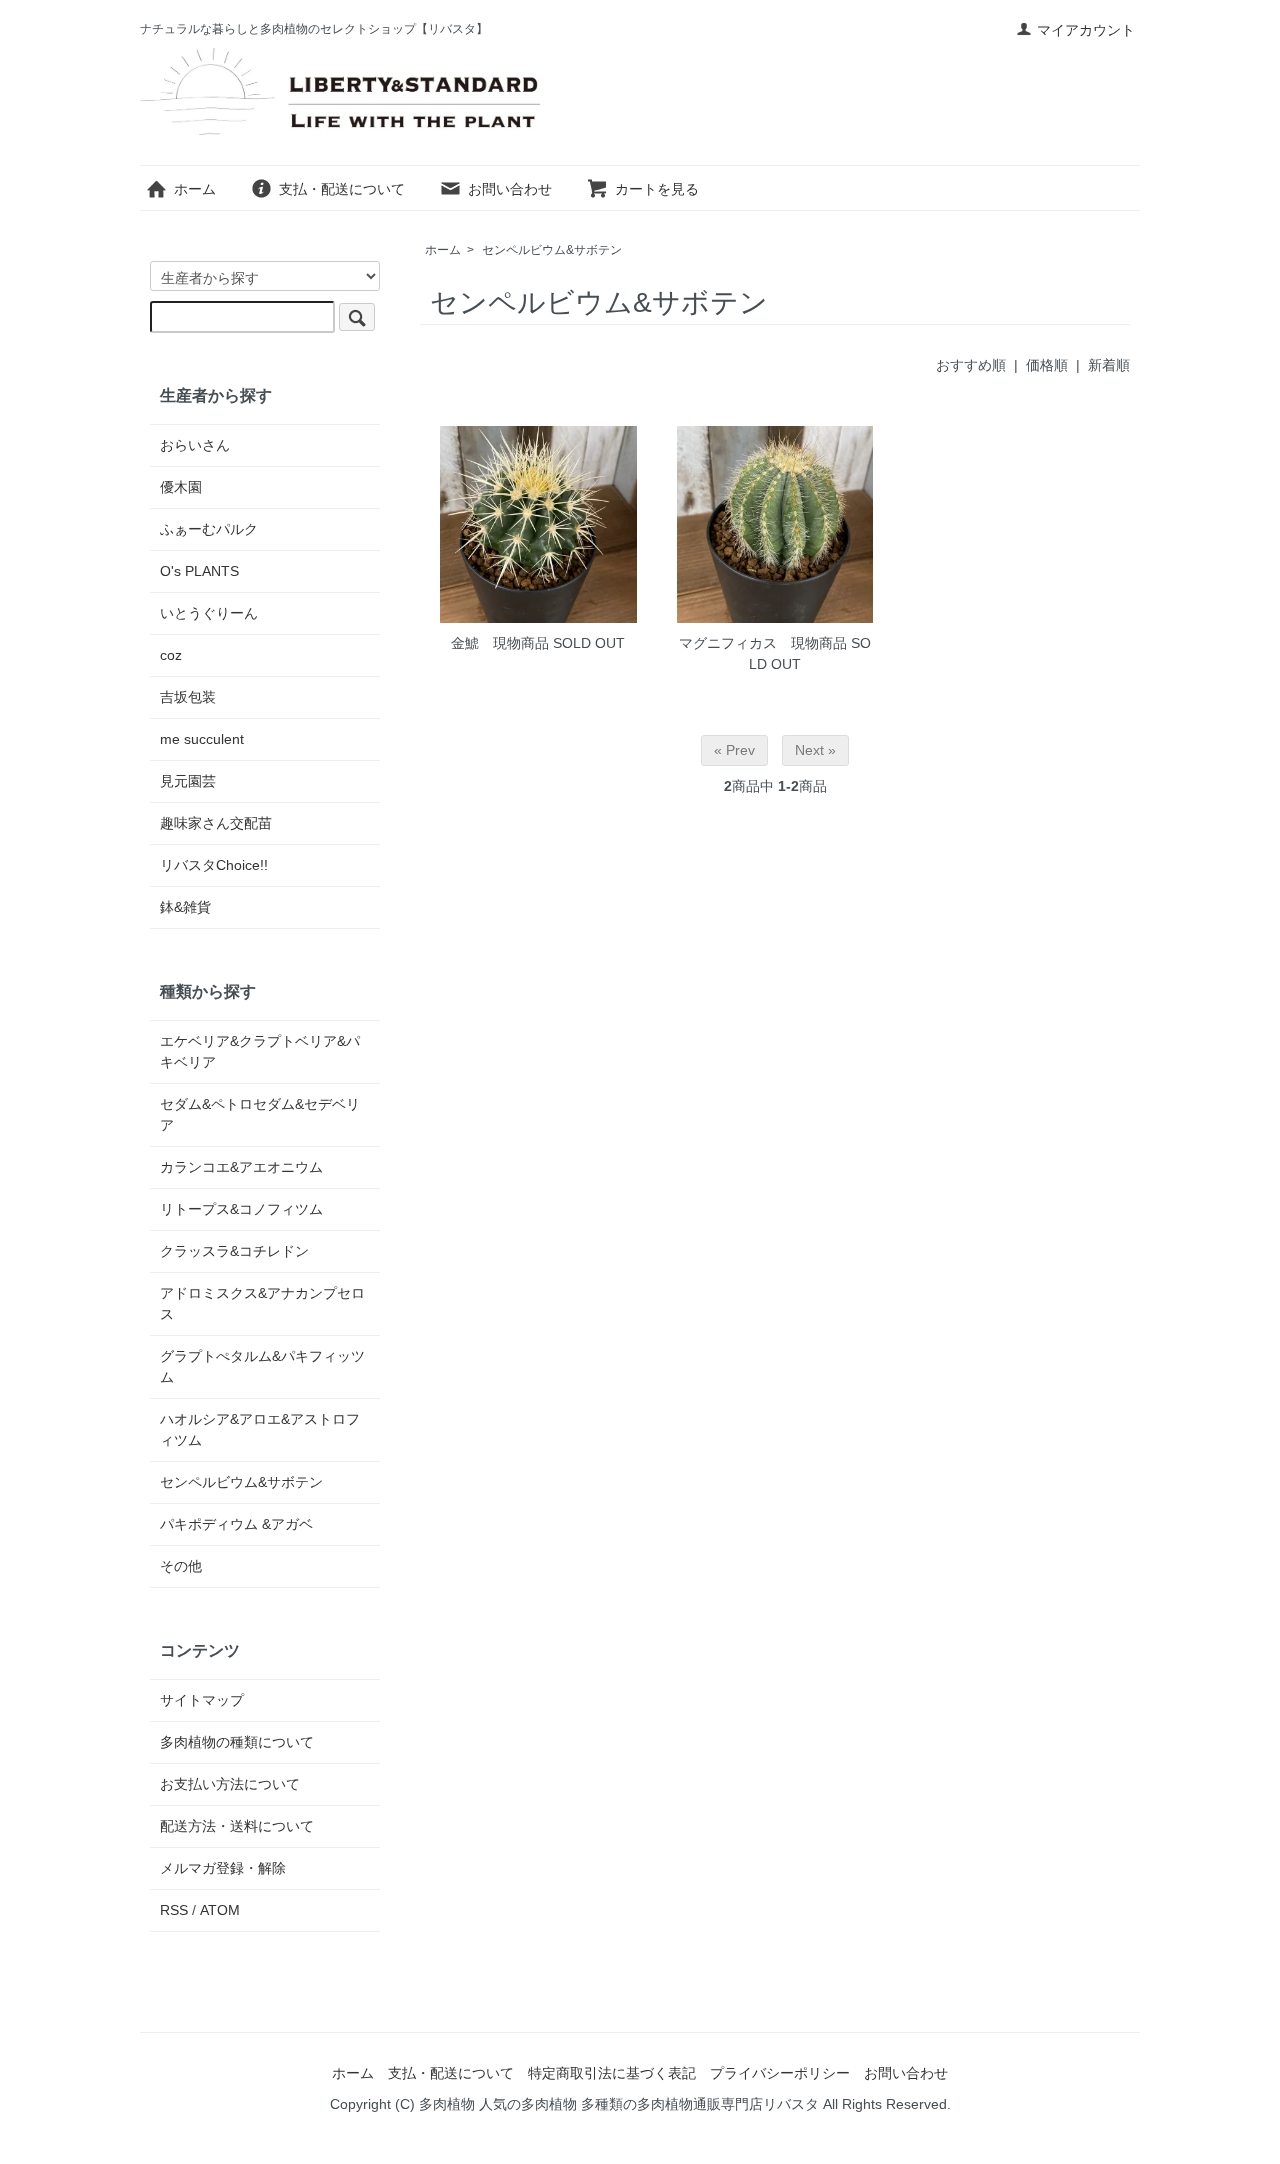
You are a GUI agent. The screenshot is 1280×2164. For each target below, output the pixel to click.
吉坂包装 (188, 697)
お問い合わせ (510, 189)
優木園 (181, 487)
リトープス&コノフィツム (241, 1209)
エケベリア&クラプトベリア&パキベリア (260, 1051)
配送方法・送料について (237, 1826)
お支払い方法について (230, 1784)
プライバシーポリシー (780, 2073)
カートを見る (657, 189)
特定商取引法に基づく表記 (612, 2073)
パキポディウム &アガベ (236, 1524)
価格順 (1047, 365)
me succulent (202, 739)
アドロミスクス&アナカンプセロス (262, 1303)
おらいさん (195, 445)
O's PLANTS (199, 571)
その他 (181, 1566)
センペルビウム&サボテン (552, 250)
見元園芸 (188, 781)
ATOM (220, 1910)
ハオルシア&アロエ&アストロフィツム (260, 1429)
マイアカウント (1086, 30)
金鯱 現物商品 (500, 643)
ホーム (195, 189)
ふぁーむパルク (209, 529)
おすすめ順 (971, 365)
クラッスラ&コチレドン (234, 1251)
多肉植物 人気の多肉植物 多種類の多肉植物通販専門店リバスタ (619, 2104)
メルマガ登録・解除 (223, 1868)
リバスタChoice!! (214, 865)
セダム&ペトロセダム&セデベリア (260, 1114)
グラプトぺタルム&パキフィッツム (262, 1366)
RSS (174, 1910)
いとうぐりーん (209, 613)
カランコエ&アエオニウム (241, 1167)
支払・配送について (342, 189)
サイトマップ (202, 1700)
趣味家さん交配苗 (216, 823)
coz (171, 655)
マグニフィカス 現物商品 (763, 643)
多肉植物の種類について (237, 1742)
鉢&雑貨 (185, 907)
